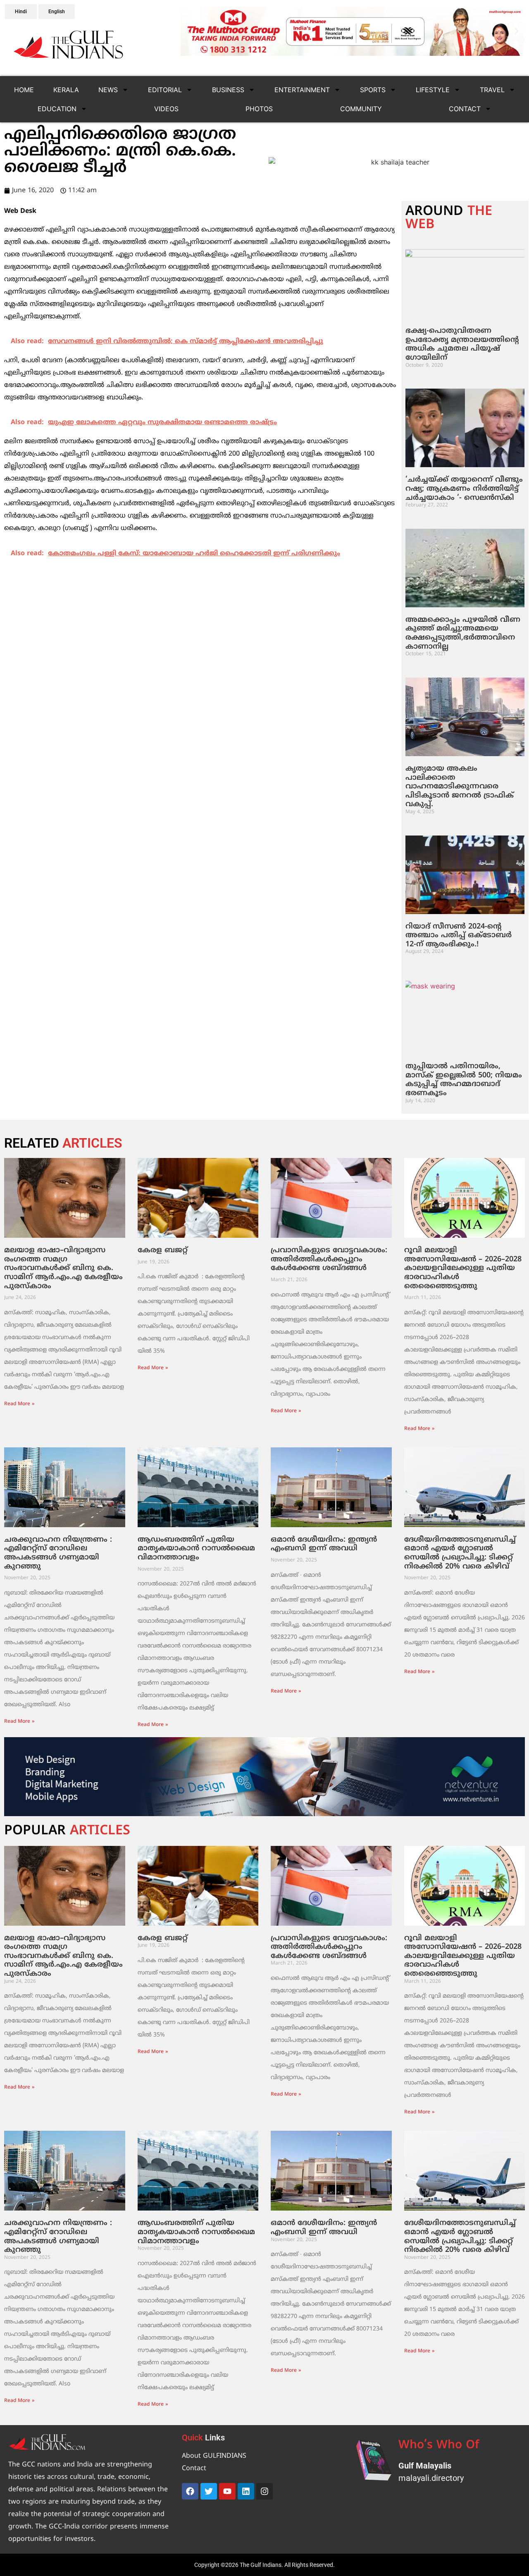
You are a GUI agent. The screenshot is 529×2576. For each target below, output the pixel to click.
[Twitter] (209, 2491)
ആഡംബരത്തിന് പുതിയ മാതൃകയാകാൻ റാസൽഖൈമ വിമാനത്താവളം (196, 1549)
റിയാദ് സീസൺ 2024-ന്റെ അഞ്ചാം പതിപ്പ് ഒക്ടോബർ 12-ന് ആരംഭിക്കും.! (459, 936)
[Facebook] (190, 2491)
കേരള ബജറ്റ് (163, 1250)
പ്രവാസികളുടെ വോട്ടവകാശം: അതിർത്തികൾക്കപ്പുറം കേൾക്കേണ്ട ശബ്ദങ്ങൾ (329, 1259)
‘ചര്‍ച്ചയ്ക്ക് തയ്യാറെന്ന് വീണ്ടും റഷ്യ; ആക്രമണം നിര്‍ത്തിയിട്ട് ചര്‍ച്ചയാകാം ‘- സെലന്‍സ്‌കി (464, 489)
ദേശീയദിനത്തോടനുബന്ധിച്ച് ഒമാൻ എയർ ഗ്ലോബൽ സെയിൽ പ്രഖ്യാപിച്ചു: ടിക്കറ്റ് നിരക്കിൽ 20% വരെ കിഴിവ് (460, 1553)
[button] (189, 31)
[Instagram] (264, 2491)
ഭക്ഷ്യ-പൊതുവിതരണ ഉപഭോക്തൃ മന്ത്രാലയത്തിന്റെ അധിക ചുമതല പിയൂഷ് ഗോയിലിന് (462, 344)
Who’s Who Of (439, 2446)
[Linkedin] (246, 2491)
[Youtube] (227, 2491)
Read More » (19, 1404)
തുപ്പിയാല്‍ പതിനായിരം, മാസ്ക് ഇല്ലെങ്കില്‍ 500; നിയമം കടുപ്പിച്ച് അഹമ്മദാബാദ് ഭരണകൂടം (464, 1080)
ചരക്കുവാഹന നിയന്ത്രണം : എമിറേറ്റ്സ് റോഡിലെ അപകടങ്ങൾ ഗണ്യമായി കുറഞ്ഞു (58, 1553)
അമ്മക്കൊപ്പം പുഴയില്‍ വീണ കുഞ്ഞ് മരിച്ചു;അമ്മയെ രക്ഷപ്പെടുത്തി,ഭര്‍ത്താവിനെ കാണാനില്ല (463, 633)
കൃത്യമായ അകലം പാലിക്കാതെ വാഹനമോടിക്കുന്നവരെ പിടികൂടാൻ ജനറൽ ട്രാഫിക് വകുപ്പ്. (460, 787)
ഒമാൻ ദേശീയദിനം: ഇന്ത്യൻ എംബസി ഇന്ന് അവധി (324, 1544)
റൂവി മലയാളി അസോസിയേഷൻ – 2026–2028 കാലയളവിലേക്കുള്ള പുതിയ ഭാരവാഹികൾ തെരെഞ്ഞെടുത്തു (463, 1268)
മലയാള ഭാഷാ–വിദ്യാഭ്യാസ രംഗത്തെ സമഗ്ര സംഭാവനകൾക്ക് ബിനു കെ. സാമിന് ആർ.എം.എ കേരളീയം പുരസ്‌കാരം (63, 1268)
